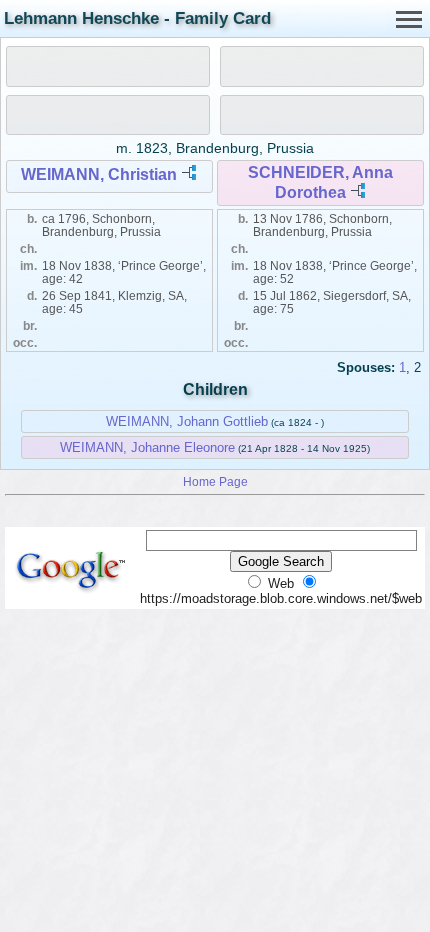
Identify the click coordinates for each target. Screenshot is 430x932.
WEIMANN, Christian (99, 174)
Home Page (215, 481)
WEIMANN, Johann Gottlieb (187, 421)
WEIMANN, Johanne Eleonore (147, 447)
